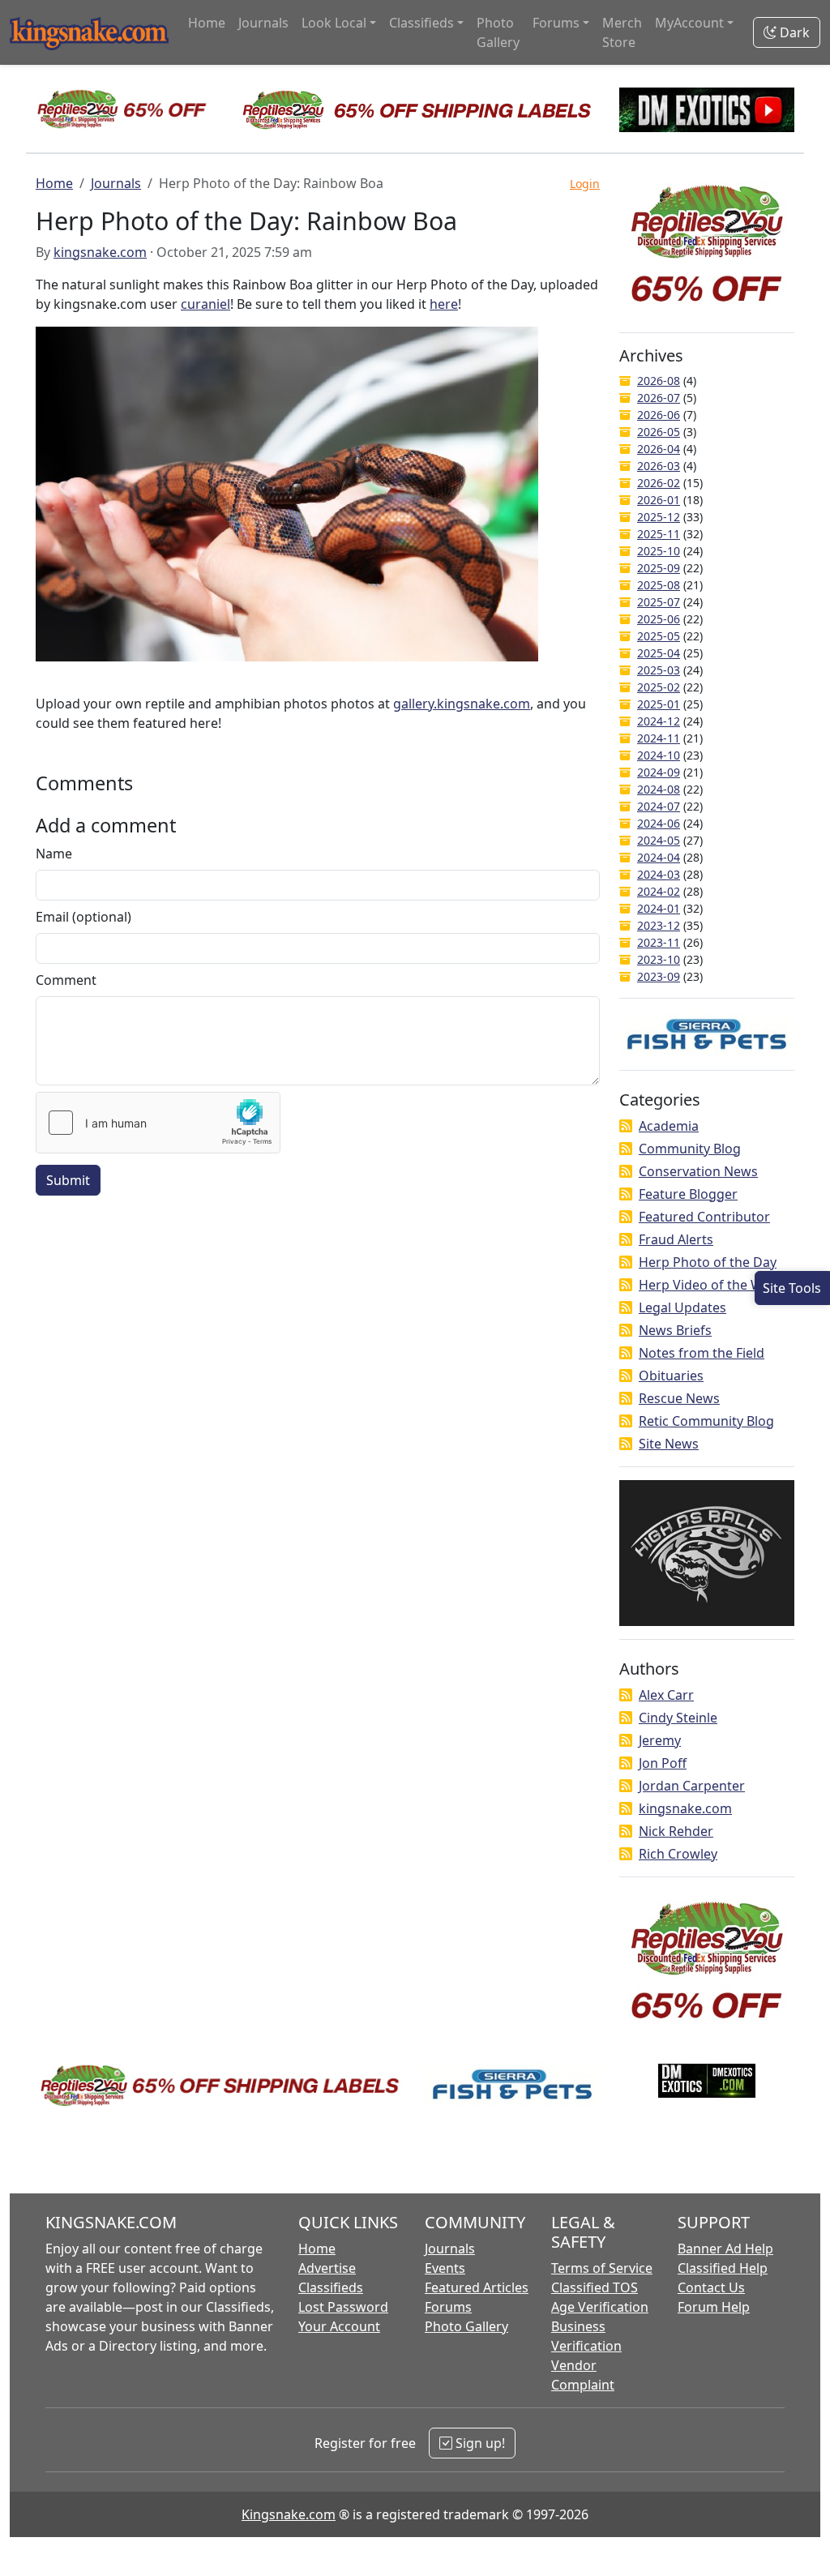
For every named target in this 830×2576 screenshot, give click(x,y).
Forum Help (714, 2307)
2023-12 (659, 925)
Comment (66, 980)
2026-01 (659, 500)
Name (54, 854)
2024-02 (659, 891)
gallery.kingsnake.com (462, 704)
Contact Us (711, 2287)
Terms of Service (602, 2268)
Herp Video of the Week (712, 1285)
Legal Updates (682, 1307)
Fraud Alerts (676, 1239)
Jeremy (660, 1740)
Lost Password (343, 2307)
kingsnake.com (100, 252)
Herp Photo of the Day (708, 1262)
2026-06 (659, 415)
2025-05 (659, 636)
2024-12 (659, 721)
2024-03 (659, 874)
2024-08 (659, 789)
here (444, 304)
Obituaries (671, 1376)
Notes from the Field (702, 1353)
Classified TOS (595, 2287)
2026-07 (659, 398)
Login (585, 184)
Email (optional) (83, 917)
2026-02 (659, 483)
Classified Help (723, 2268)
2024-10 (659, 755)
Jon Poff (663, 1763)
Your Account (339, 2326)
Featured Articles (477, 2287)
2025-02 (659, 687)
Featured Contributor (704, 1217)
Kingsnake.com (289, 2514)
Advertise (327, 2268)
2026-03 (659, 466)
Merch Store (622, 32)
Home (207, 23)
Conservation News (698, 1171)
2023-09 (659, 976)
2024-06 (659, 823)
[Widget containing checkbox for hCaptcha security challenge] (158, 1123)
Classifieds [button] (421, 23)
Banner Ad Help (725, 2249)
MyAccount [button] (689, 23)
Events (445, 2268)
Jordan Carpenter (692, 1786)
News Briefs (675, 1330)
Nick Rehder (676, 1831)
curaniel (205, 304)
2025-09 (659, 568)
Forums (448, 2307)
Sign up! (479, 2443)
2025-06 (659, 619)
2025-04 (659, 653)
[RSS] (626, 1126)
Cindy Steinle (678, 1718)
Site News (669, 1444)
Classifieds (331, 2287)
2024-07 (659, 806)
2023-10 (659, 959)
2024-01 (659, 908)
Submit (68, 1180)
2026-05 (659, 432)
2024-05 (659, 840)
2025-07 (659, 602)
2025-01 (659, 704)
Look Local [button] (334, 23)
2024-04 (659, 857)
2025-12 (659, 517)
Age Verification (600, 2307)
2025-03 (659, 670)
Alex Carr (666, 1695)
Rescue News (679, 1398)
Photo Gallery (498, 32)
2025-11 (659, 534)
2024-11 (659, 738)
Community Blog (690, 1149)
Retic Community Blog (706, 1421)
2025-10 (659, 551)
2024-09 (659, 772)
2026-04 (659, 449)
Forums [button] (556, 23)
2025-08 (659, 585)
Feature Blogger (688, 1194)
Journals (263, 23)
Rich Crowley (678, 1854)
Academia (669, 1126)
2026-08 (659, 381)
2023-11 (659, 942)
